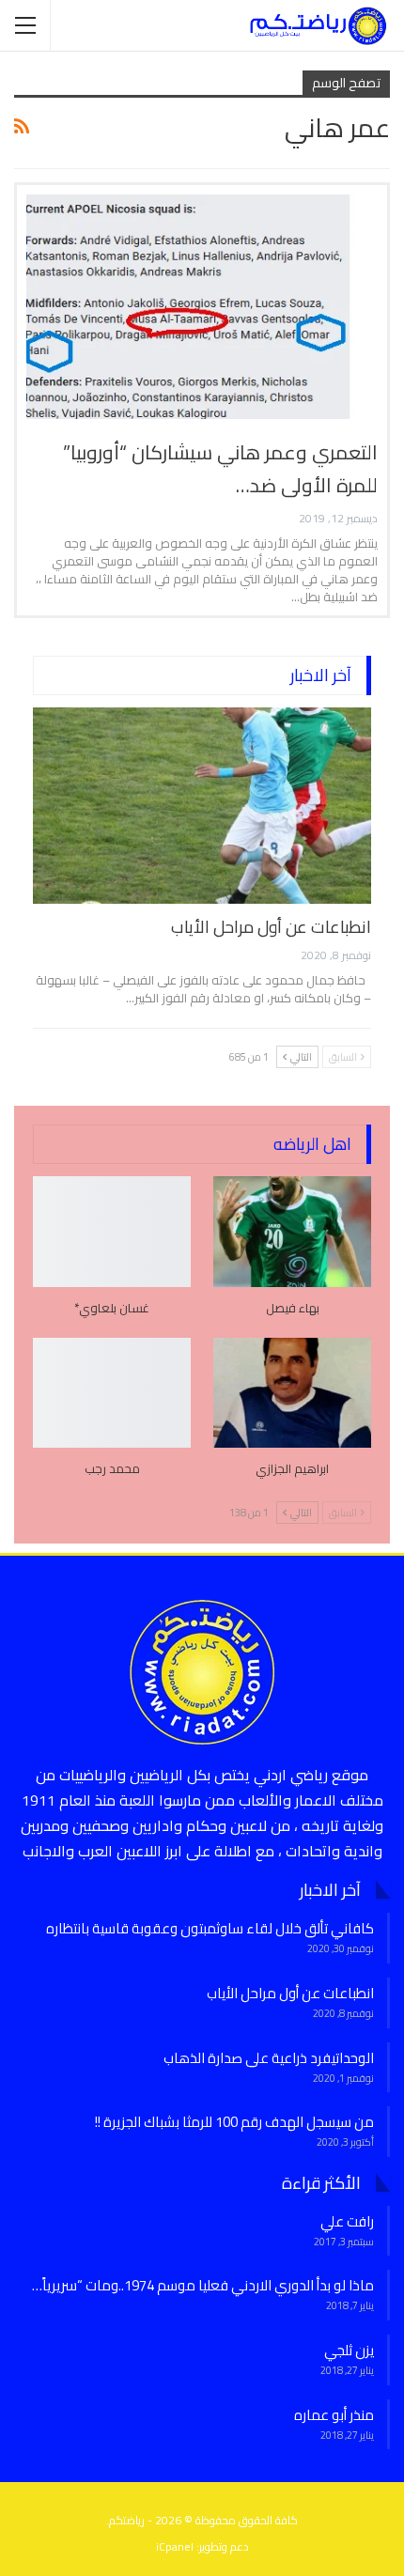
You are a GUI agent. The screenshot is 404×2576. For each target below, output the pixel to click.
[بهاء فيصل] (292, 1232)
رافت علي (347, 2221)
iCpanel (175, 2546)
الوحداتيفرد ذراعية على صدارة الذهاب (269, 2058)
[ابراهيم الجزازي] (292, 1393)
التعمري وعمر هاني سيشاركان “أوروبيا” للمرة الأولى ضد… (220, 469)
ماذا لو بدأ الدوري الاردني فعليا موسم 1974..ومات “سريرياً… (203, 2285)
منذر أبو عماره (334, 2415)
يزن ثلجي (349, 2350)
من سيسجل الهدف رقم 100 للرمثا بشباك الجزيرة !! (234, 2122)
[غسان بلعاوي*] (112, 1232)
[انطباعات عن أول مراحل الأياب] (202, 806)
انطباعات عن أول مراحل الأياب (271, 927)
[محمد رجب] (112, 1393)
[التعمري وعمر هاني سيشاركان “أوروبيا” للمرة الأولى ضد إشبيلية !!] (202, 307)
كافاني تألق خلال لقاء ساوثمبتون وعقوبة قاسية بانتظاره (210, 1928)
